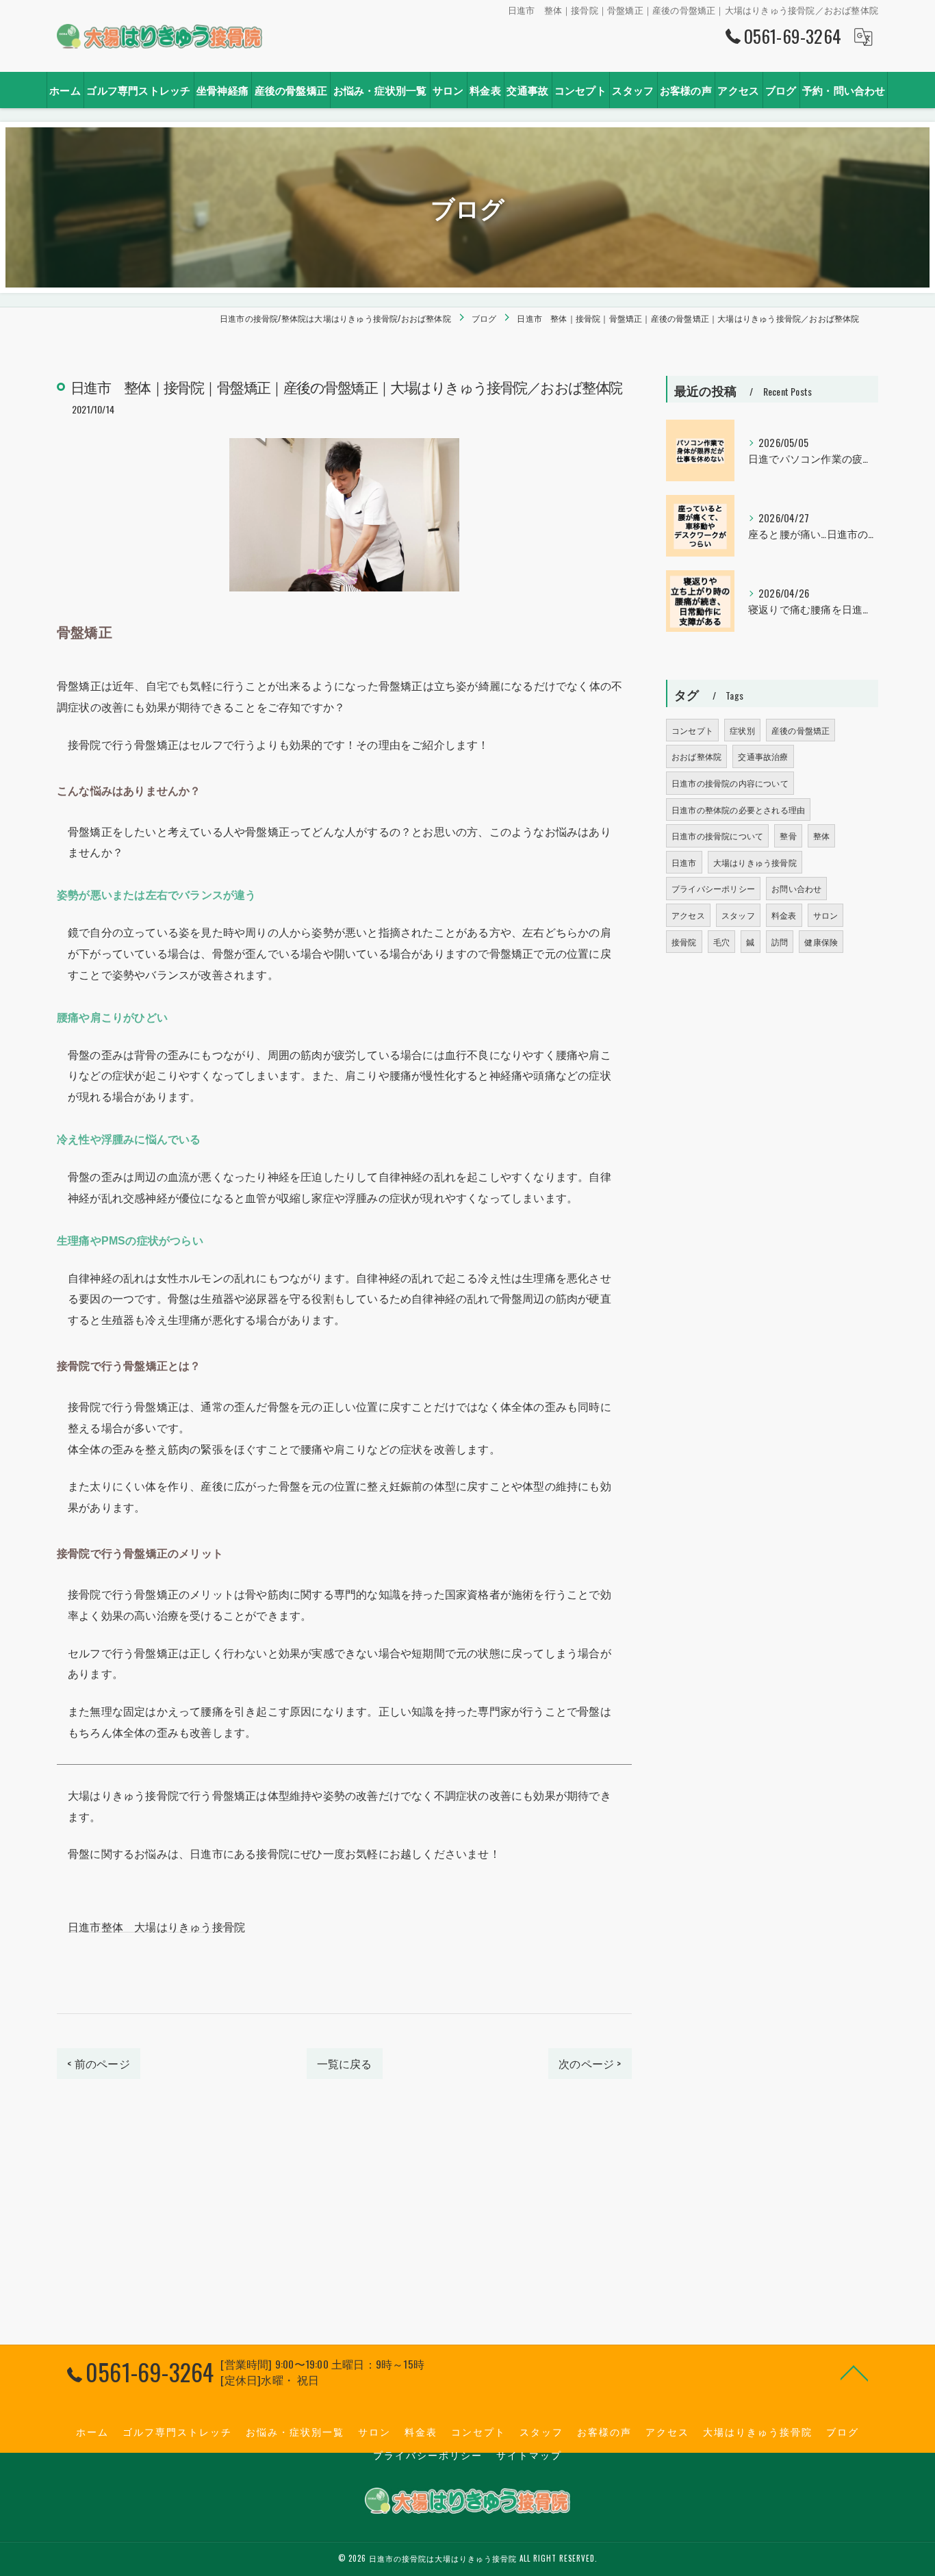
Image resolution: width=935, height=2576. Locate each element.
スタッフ (738, 915)
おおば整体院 (696, 756)
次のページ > (590, 2063)
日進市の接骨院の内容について (730, 783)
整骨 (788, 836)
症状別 (742, 730)
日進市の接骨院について (717, 836)
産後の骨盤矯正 (800, 730)
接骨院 (684, 942)
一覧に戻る (345, 2063)
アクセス (688, 915)
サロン (826, 915)
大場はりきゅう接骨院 (755, 862)
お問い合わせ (796, 888)
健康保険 (821, 942)
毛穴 (721, 942)
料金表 (784, 915)
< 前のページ (98, 2063)
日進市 (684, 862)
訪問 (780, 942)
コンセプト (692, 730)
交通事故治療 (763, 756)
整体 (821, 836)
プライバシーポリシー (713, 888)
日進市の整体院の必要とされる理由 (738, 809)
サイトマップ (529, 2455)
